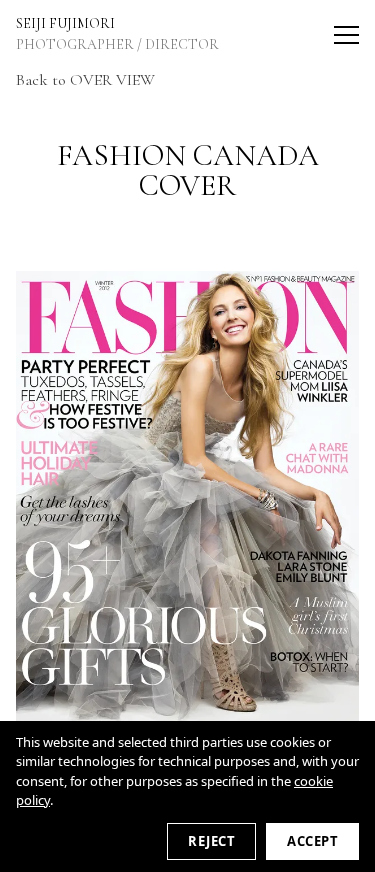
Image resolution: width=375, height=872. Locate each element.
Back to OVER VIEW (85, 80)
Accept (312, 841)
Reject (211, 841)
